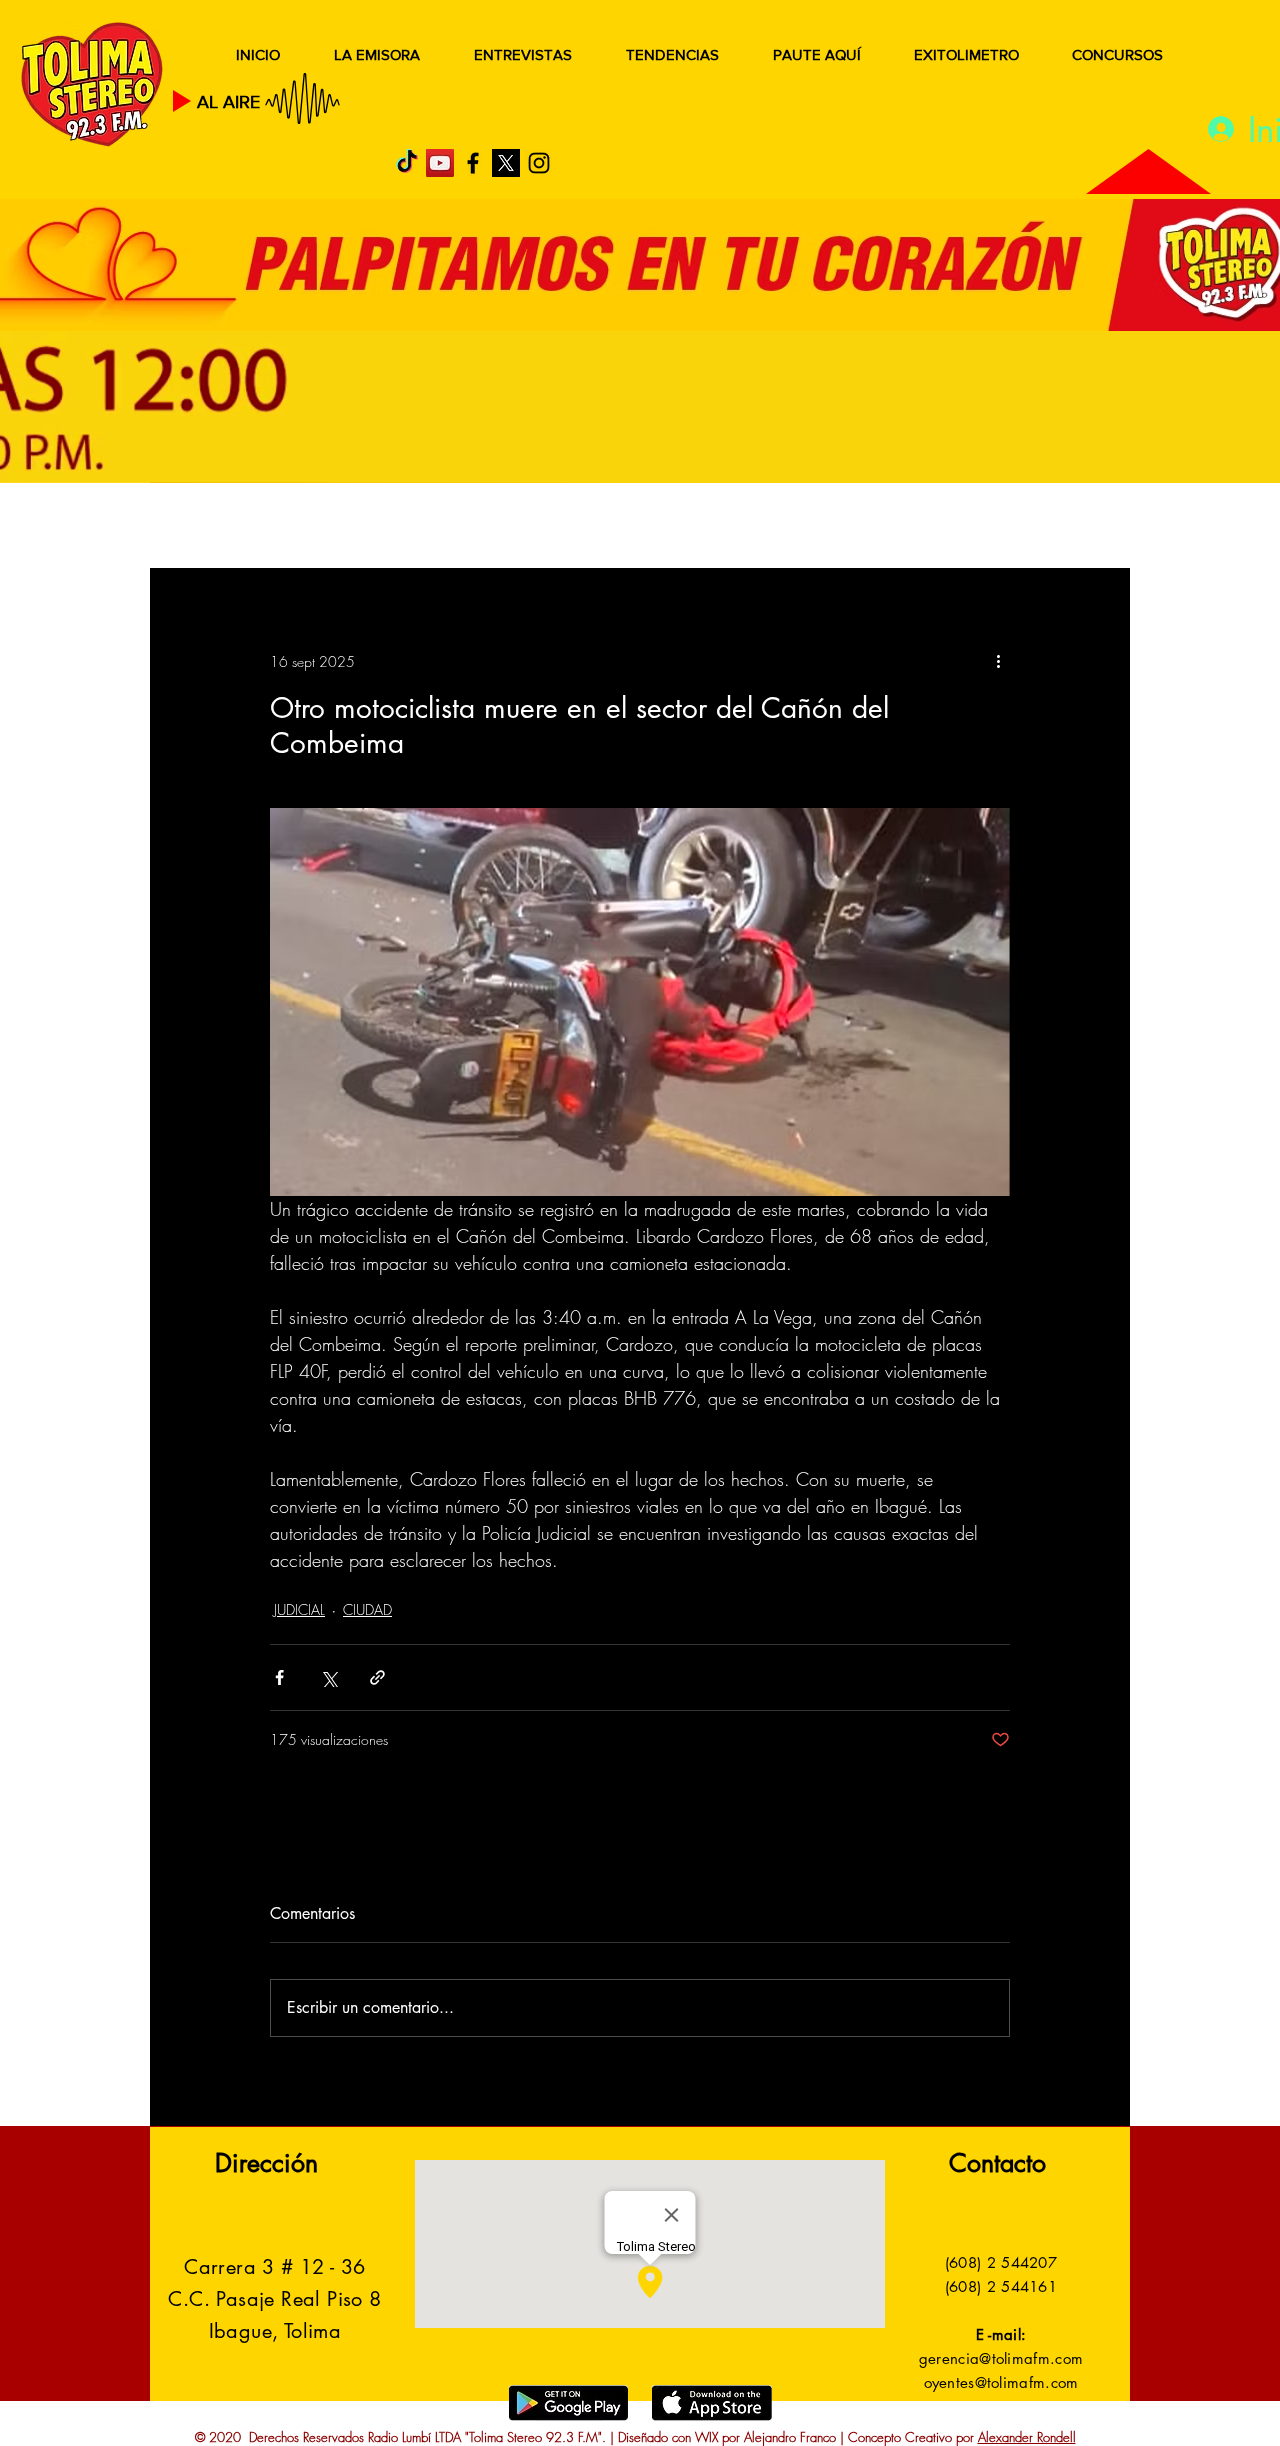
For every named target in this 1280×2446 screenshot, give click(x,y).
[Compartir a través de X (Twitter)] (328, 1677)
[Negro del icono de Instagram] (539, 163)
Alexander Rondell (1027, 2437)
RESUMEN (214, 527)
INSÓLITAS (825, 527)
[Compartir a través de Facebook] (279, 1677)
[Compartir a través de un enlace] (377, 1677)
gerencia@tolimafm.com (1001, 2358)
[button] (1084, 528)
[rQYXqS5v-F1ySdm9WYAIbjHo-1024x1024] (506, 163)
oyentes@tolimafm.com (1001, 2382)
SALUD (327, 527)
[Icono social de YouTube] (440, 163)
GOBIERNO (689, 527)
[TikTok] (407, 163)
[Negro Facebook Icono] (473, 163)
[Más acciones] (998, 661)
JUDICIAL (561, 527)
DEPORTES (440, 527)
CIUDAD (367, 1609)
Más (929, 527)
